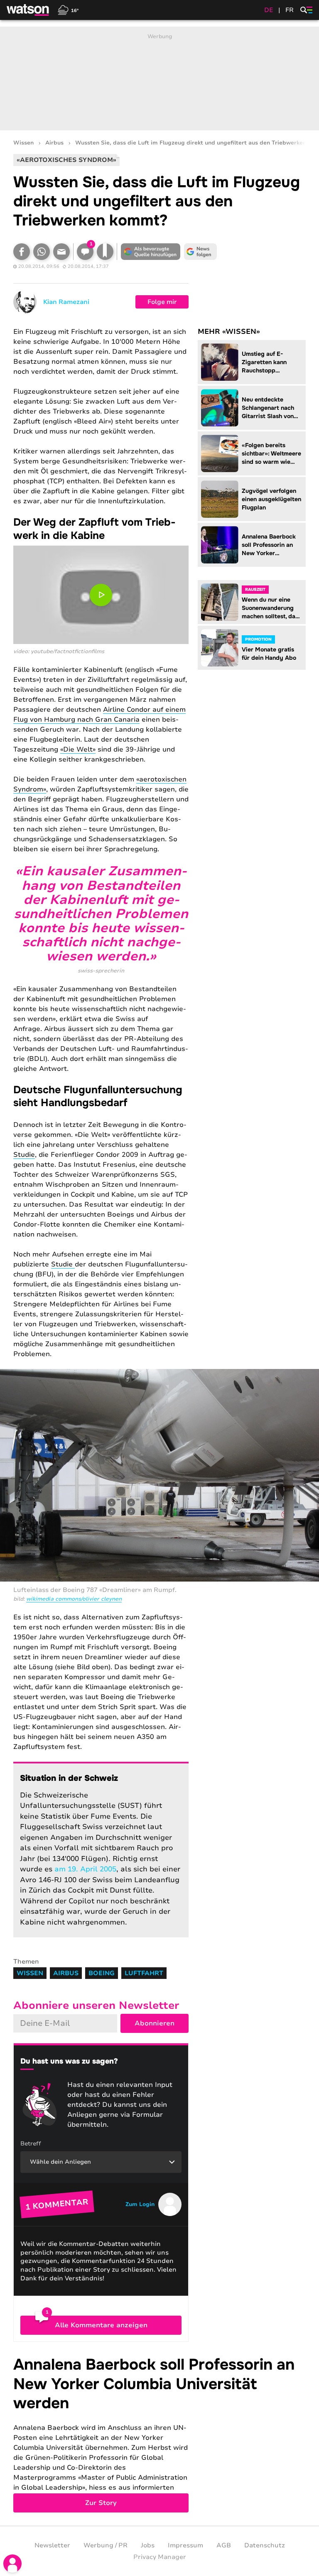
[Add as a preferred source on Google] (150, 252)
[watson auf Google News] (200, 252)
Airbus (54, 143)
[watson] (28, 10)
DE (269, 10)
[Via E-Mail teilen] (61, 252)
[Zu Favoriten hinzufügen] (105, 252)
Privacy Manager (160, 2557)
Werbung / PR (106, 2545)
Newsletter (52, 2545)
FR (290, 10)
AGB (224, 2545)
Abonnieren (155, 2023)
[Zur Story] (159, 2434)
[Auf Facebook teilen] (22, 252)
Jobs (148, 2545)
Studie (24, 1155)
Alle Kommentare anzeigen (101, 2325)
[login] (12, 2564)
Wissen (23, 143)
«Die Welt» (78, 749)
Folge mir (162, 302)
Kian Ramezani (66, 302)
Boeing (102, 1973)
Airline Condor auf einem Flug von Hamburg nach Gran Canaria (99, 715)
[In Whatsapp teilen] (42, 252)
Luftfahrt (144, 1973)
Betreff (31, 2144)
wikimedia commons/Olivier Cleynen (74, 1599)
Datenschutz (265, 2545)
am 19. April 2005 (85, 1869)
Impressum (185, 2545)
